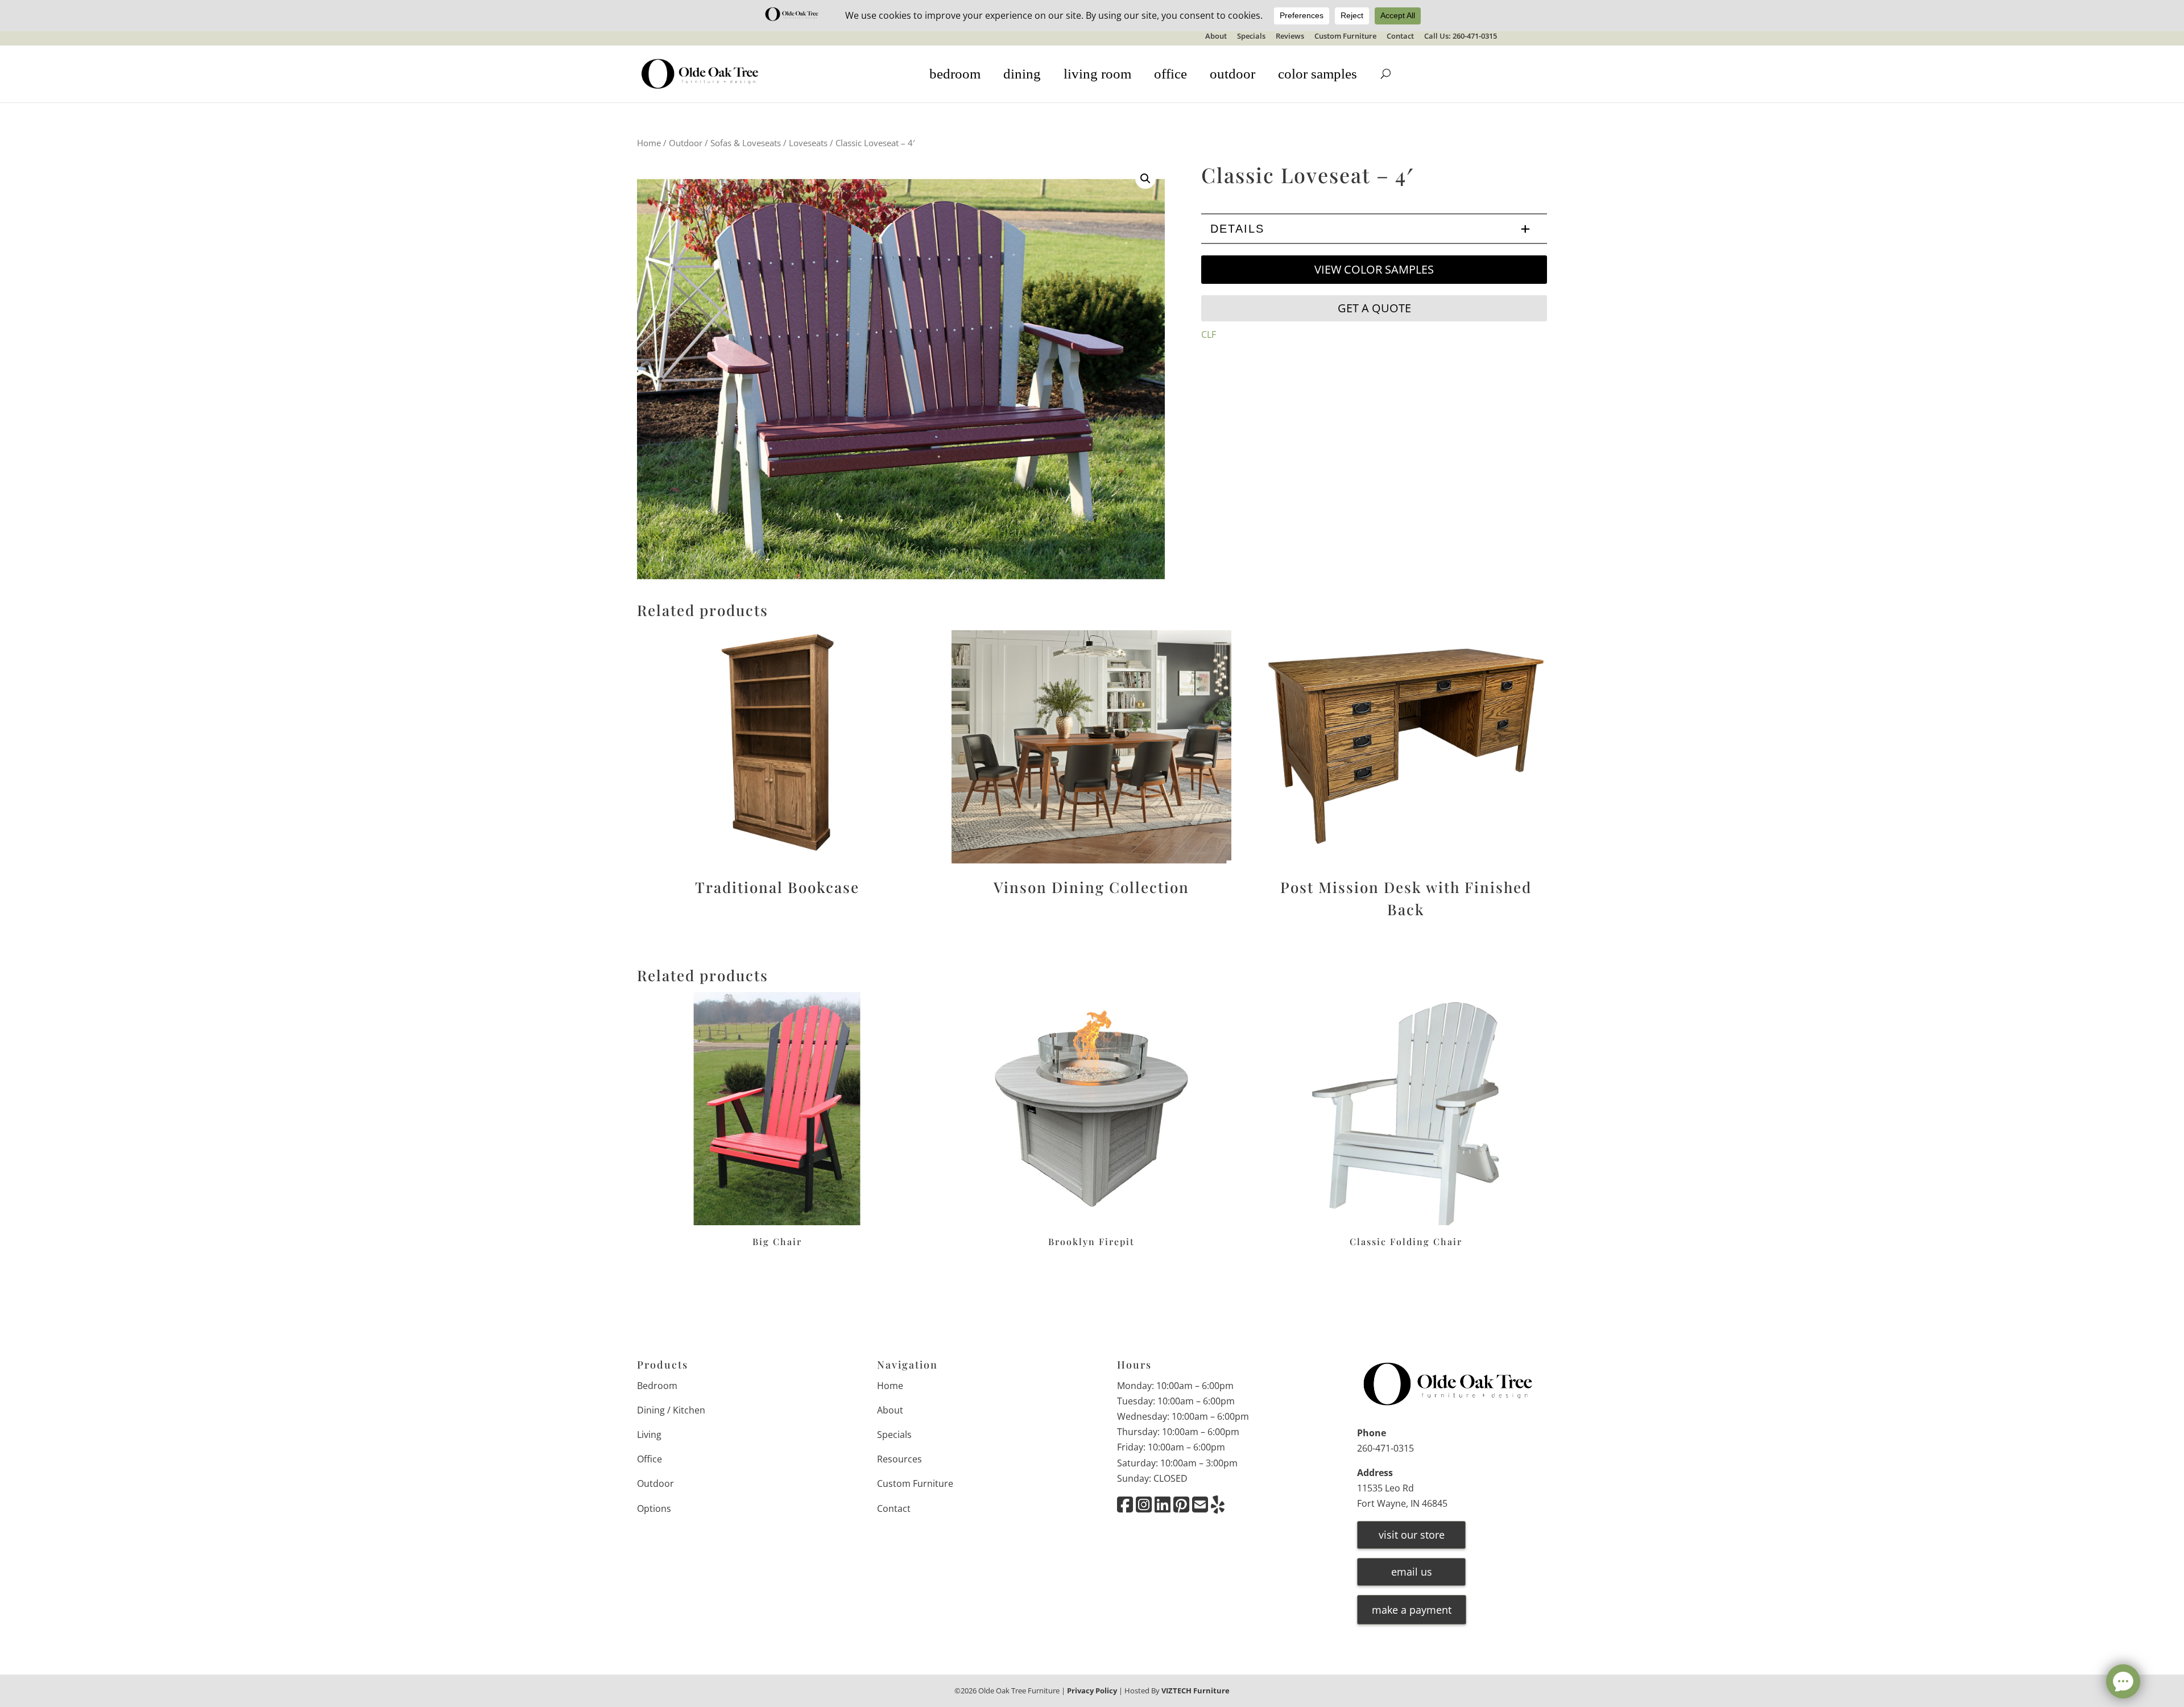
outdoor (1232, 74)
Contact (1400, 37)
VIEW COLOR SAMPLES (1374, 269)
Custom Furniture (1345, 37)
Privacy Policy (1092, 1691)
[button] (1145, 179)
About (1216, 37)
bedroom (955, 74)
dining (1022, 74)
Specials (1251, 37)
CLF (1209, 334)
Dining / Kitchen (671, 1410)
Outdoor (686, 143)
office (1170, 74)
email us (1412, 1572)
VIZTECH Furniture (1196, 1691)
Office (650, 1459)
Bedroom (657, 1386)
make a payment (1412, 1610)
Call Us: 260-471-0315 (1461, 37)
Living (649, 1435)
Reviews (1290, 37)
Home (649, 143)
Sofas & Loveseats (746, 143)
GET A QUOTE (1374, 308)
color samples (1318, 74)
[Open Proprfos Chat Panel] (2123, 1681)
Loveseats (808, 143)
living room (1097, 74)
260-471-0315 (1385, 1448)
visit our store (1412, 1535)
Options (654, 1508)
